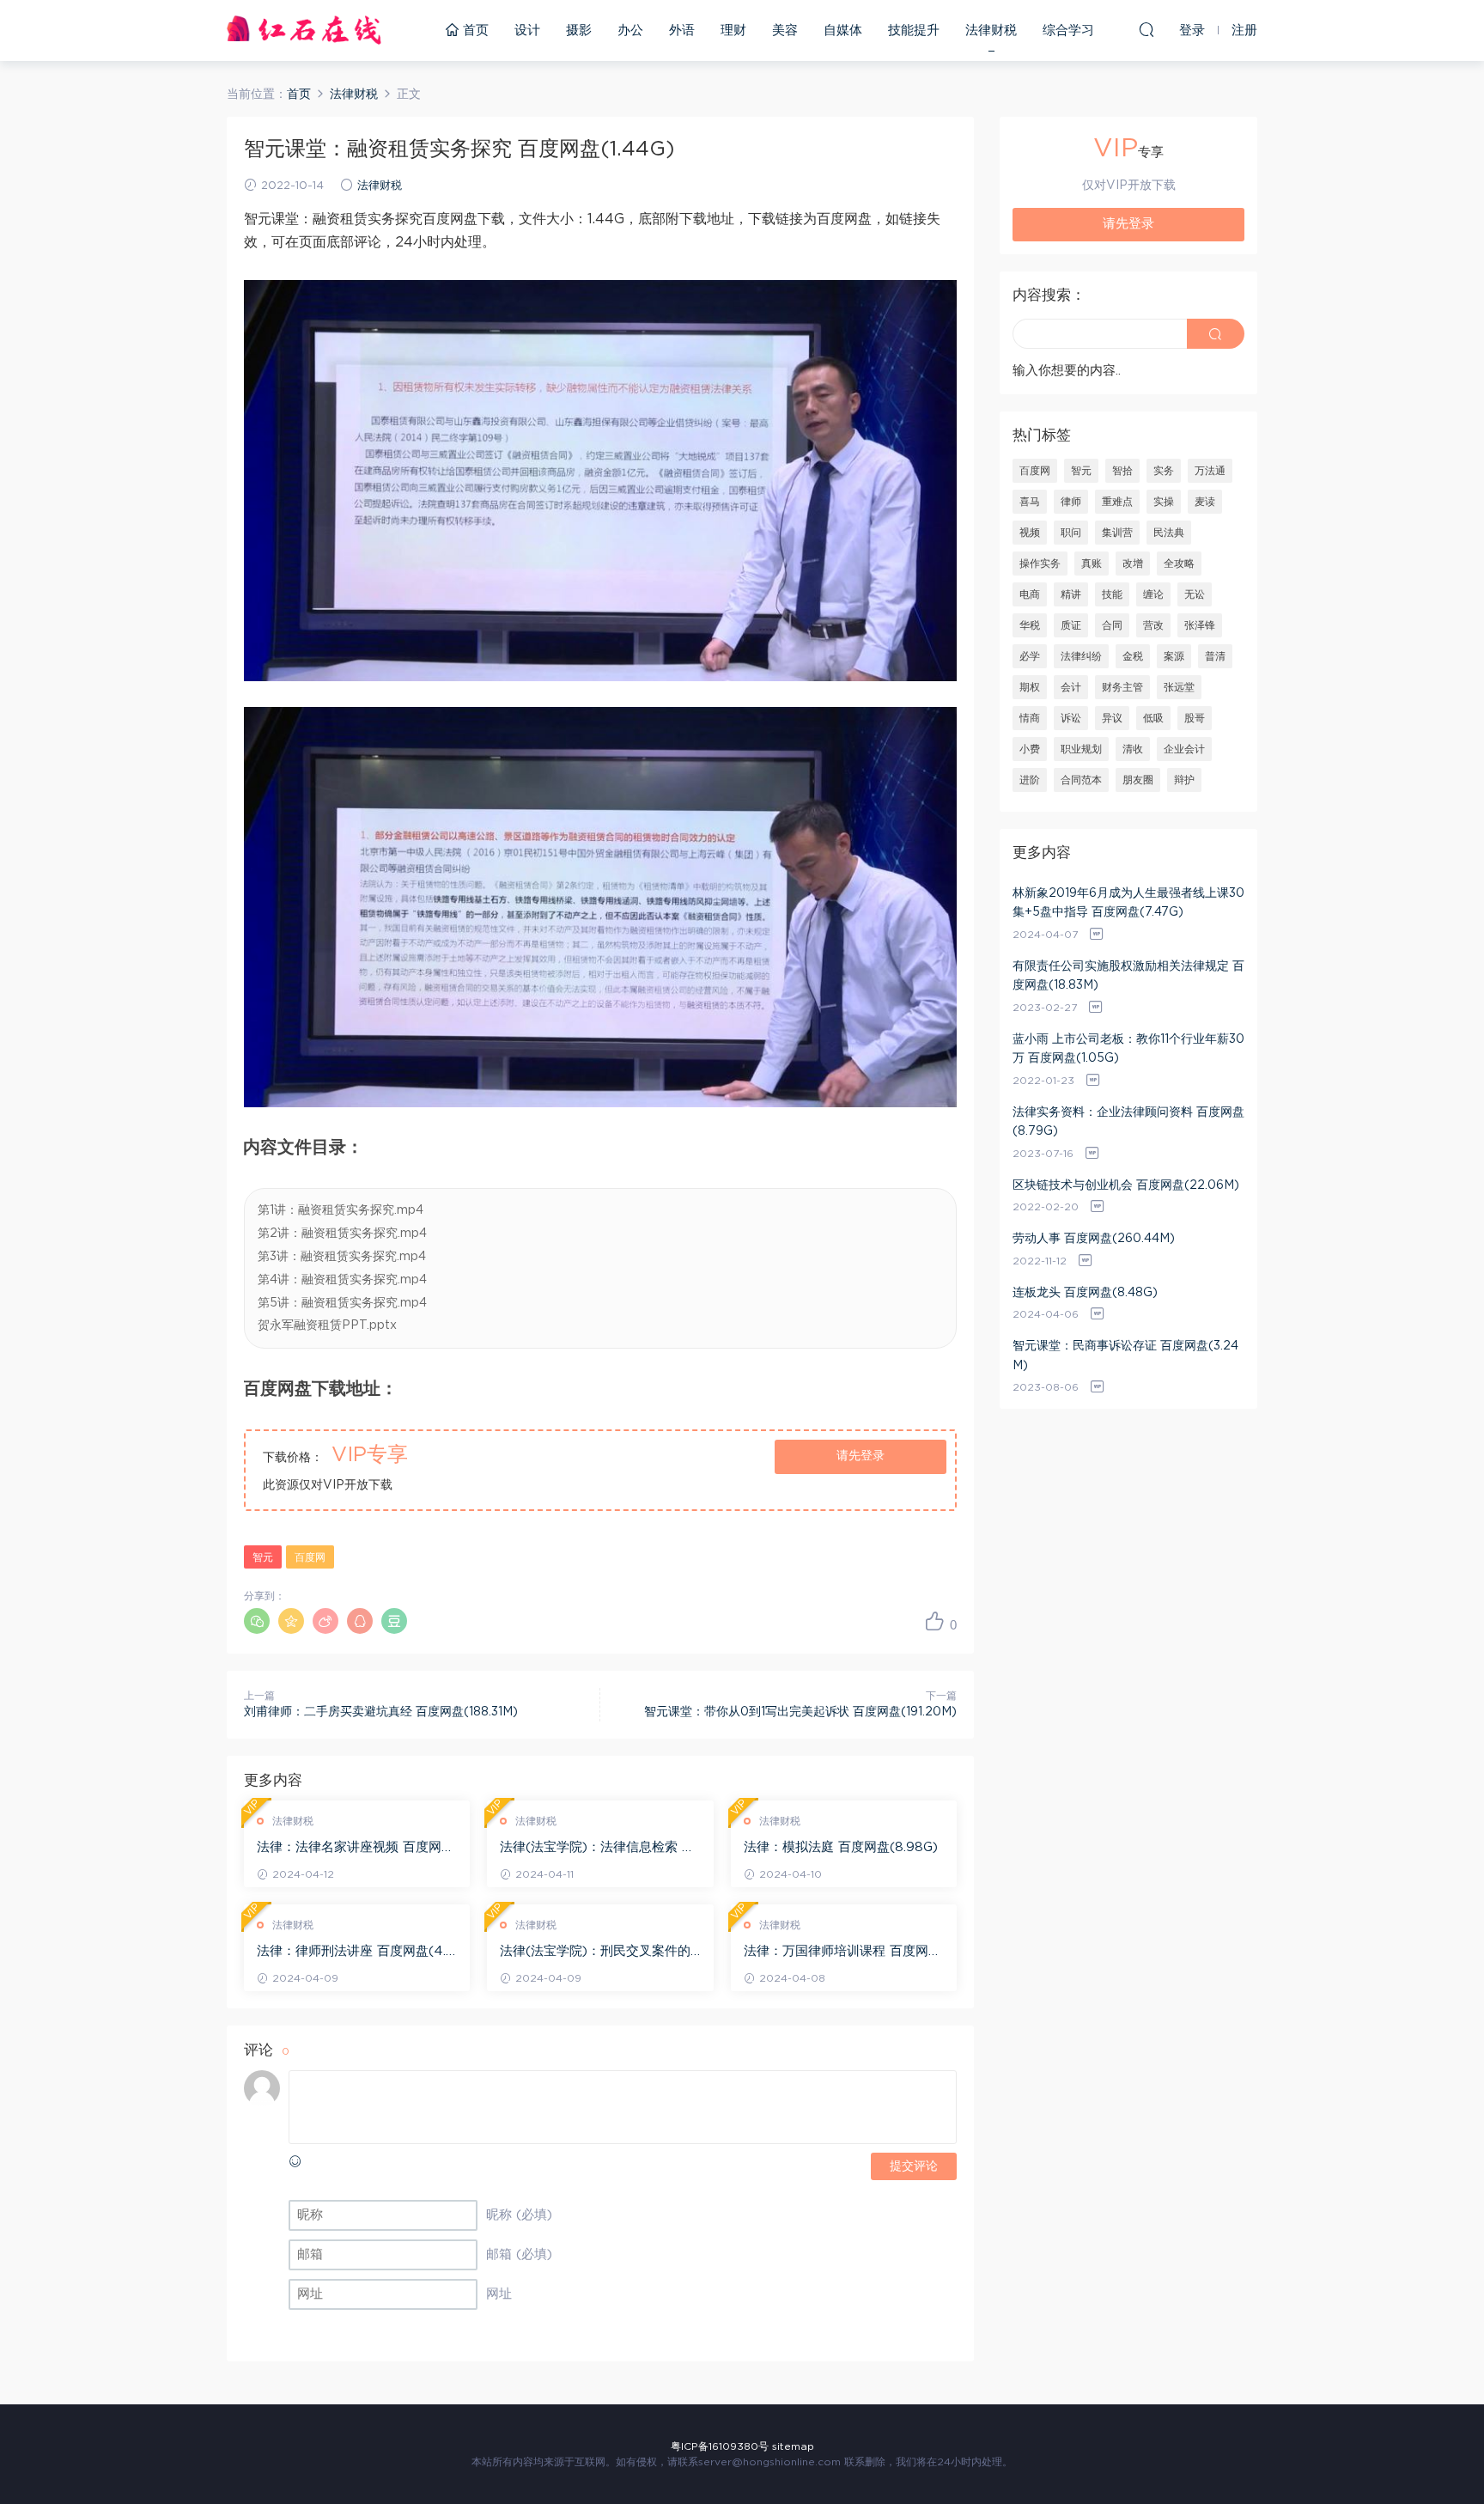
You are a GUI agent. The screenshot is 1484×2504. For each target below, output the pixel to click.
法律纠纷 (1081, 656)
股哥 (1195, 718)
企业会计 (1184, 749)
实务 (1164, 471)
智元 (263, 1557)
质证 (1071, 625)
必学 (1030, 656)
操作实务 (1040, 564)
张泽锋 (1200, 625)
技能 (1112, 594)
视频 (1030, 533)
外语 (682, 30)
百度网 (310, 1557)
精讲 (1071, 594)
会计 (1071, 687)
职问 (1071, 533)
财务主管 (1122, 687)
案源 (1174, 656)
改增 (1133, 564)
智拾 (1122, 471)
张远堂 (1179, 687)
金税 (1133, 656)
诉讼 (1071, 718)
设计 (527, 30)
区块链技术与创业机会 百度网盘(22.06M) (1126, 1185)
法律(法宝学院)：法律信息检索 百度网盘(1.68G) (597, 1849)
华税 (1030, 625)
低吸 (1153, 718)
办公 (630, 30)
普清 (1215, 656)
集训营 (1117, 533)
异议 (1112, 718)
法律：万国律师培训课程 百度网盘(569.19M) (842, 1953)
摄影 (579, 30)
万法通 (1210, 471)
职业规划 (1081, 749)
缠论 (1153, 594)
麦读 (1205, 502)
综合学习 (1068, 30)
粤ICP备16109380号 (720, 2446)
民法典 (1169, 533)
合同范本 (1081, 780)
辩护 (1184, 780)
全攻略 (1179, 564)
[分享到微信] (257, 1621)
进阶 (1030, 780)
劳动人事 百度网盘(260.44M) (1094, 1239)
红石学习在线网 (304, 30)
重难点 (1117, 502)
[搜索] (1146, 29)
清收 (1133, 749)
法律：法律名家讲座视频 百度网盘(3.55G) (356, 1849)
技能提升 (914, 30)
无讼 (1195, 594)
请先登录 (861, 1456)
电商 (1030, 594)
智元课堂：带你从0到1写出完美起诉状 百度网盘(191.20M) (800, 1712)
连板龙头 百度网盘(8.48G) (1085, 1293)
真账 (1092, 564)
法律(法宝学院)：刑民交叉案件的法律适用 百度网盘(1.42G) (595, 1953)
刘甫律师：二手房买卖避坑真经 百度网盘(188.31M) (381, 1712)
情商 (1030, 718)
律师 (1071, 502)
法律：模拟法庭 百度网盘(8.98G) (841, 1847)
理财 (733, 30)
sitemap (793, 2446)
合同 (1112, 625)
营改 (1153, 625)
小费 (1030, 749)
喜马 (1030, 502)
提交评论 (914, 2166)
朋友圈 (1138, 780)
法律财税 (991, 30)
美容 (785, 30)
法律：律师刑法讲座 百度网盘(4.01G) (356, 1953)
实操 (1164, 502)
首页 (474, 30)
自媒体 (843, 30)
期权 (1030, 687)
